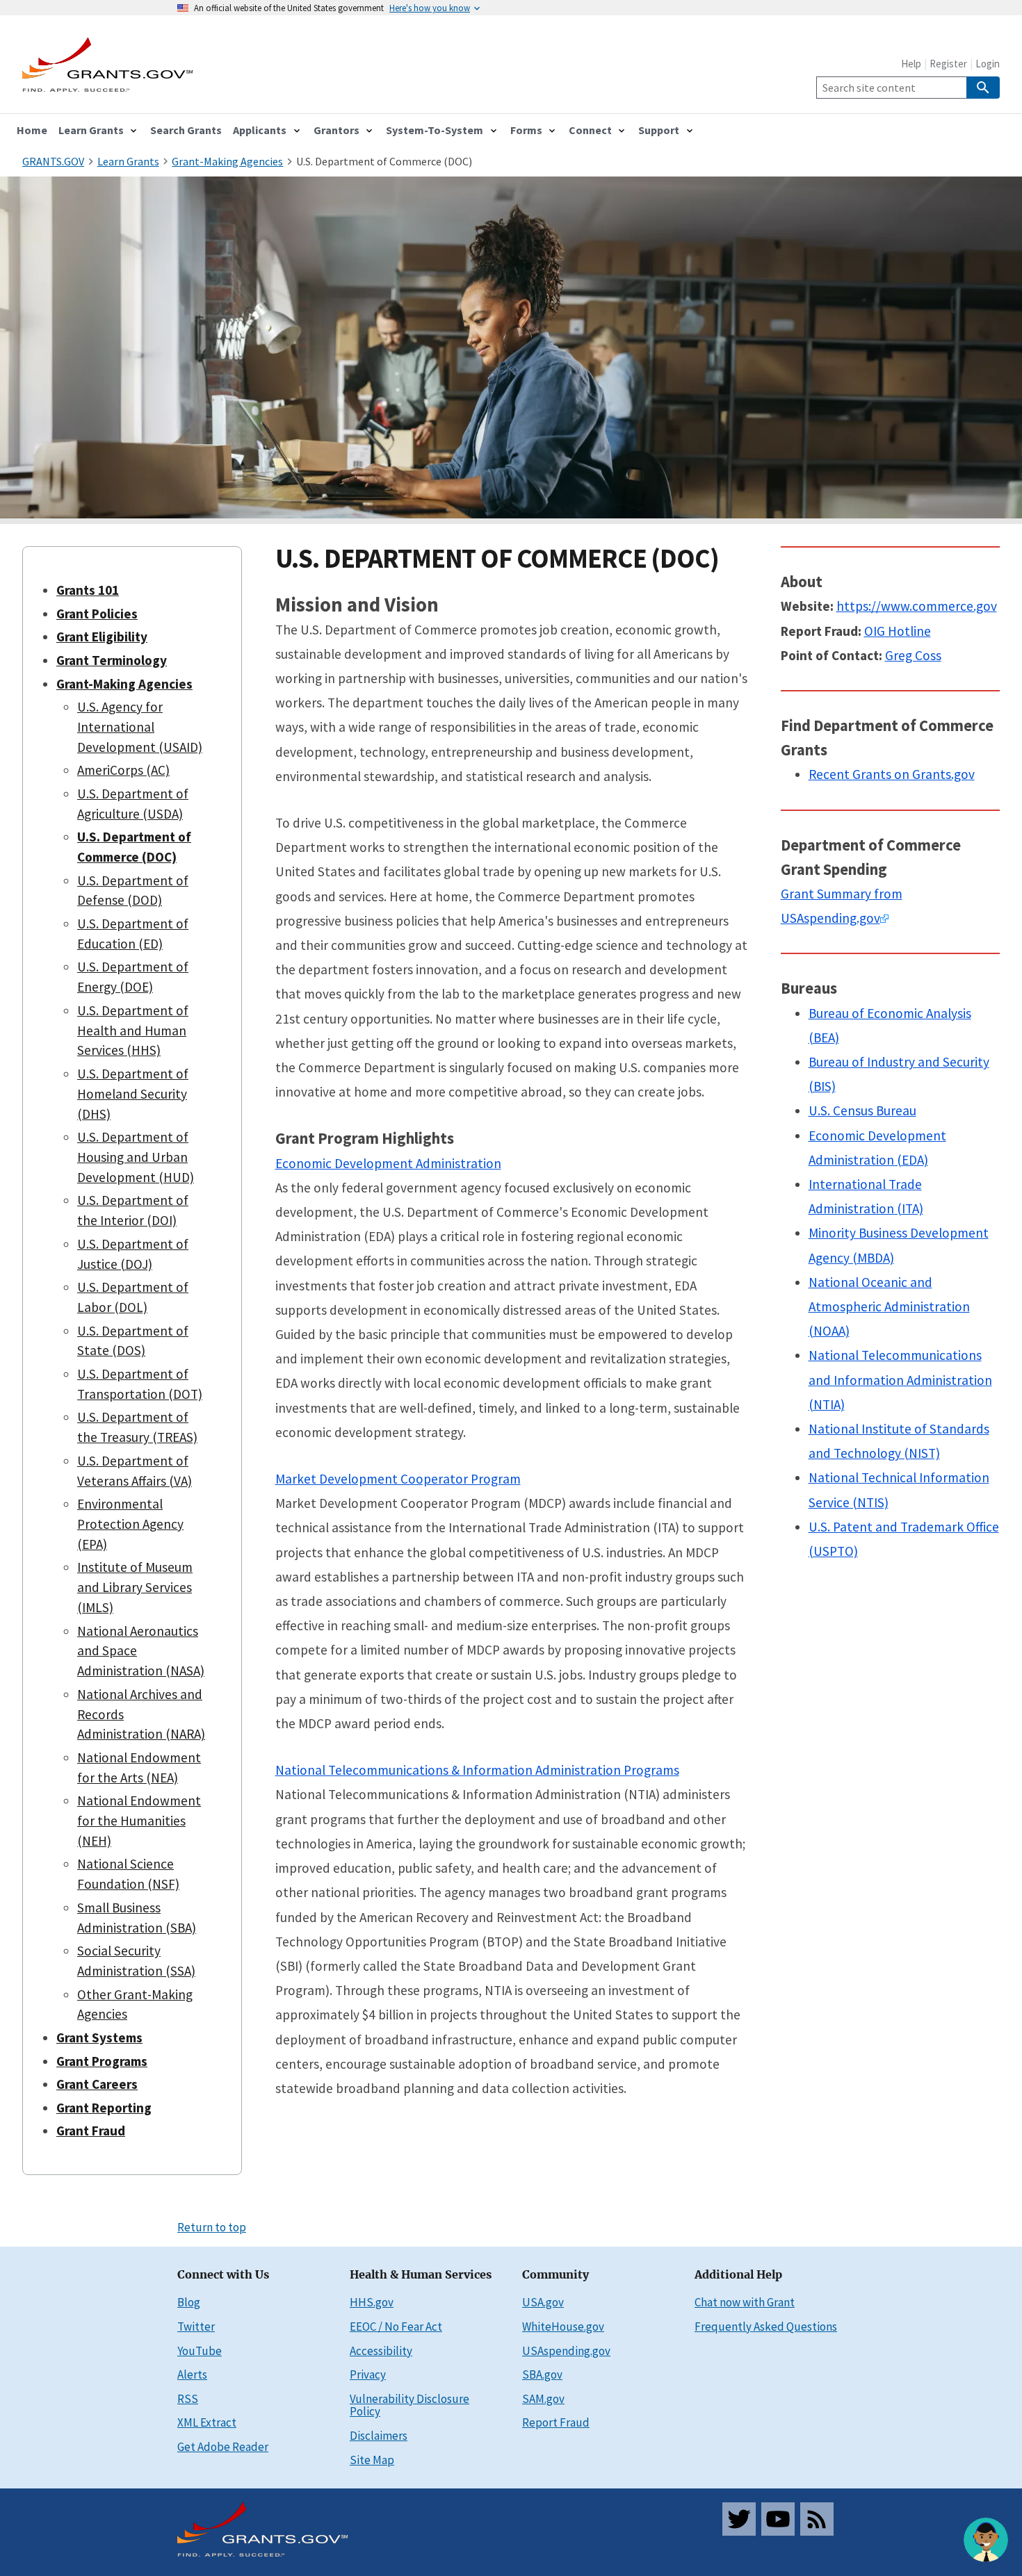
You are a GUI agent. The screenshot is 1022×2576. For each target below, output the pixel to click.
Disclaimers (379, 2436)
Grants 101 (88, 590)
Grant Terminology (112, 660)
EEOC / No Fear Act (396, 2327)
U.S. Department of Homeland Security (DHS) (133, 1094)
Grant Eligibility (102, 637)
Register (948, 64)
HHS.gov (372, 2302)
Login (988, 64)
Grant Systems (99, 2037)
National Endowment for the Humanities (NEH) (139, 1821)
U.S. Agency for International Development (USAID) (140, 727)
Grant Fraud (91, 2131)
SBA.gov (542, 2374)
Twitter (196, 2327)
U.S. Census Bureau (862, 1110)
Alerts (192, 2374)
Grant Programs (102, 2061)
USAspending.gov (566, 2351)
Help (911, 64)
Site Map (372, 2460)
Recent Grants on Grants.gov (892, 774)
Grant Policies (97, 614)
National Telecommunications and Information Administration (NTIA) (900, 1379)
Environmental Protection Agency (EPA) (130, 1524)
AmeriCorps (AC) (123, 770)
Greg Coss (913, 655)
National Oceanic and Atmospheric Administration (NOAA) (889, 1306)
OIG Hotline (898, 631)
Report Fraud (556, 2422)
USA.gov (543, 2302)
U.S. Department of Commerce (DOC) (384, 161)
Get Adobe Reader (223, 2447)
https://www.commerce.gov (917, 606)
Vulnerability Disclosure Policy (409, 2405)
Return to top (212, 2227)
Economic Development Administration (388, 1163)
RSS (188, 2399)
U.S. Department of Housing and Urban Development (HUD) (136, 1157)
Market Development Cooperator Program (398, 1479)
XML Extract (207, 2422)
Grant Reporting (104, 2108)
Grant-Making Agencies (124, 684)
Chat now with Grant (745, 2302)
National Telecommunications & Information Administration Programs (477, 1770)
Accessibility (381, 2351)
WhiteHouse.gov (563, 2327)
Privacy (368, 2374)
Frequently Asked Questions (766, 2327)
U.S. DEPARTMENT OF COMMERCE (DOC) (497, 558)
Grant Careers (97, 2084)
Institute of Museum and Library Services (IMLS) (135, 1587)
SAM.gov (543, 2399)
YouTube (200, 2351)
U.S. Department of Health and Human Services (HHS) (133, 1031)
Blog (189, 2302)
